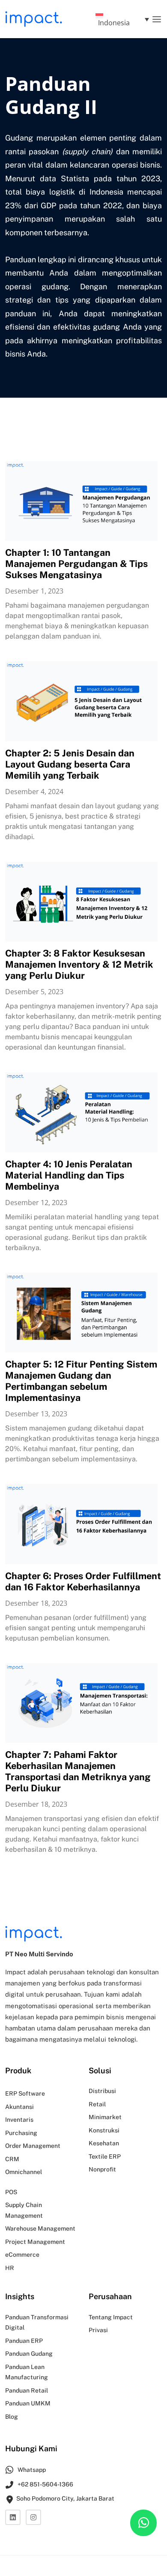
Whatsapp (31, 2470)
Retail (97, 2104)
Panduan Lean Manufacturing (27, 2372)
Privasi (98, 2330)
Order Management (33, 2146)
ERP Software (25, 2093)
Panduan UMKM (28, 2403)
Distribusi (102, 2091)
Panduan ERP (24, 2341)
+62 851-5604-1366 (45, 2484)
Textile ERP (105, 2156)
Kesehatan (104, 2143)
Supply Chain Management (24, 2210)
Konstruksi (104, 2130)
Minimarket (105, 2117)
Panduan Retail (27, 2390)
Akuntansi (19, 2107)
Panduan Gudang (29, 2354)
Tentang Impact (111, 2317)
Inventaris (19, 2120)
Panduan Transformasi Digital (37, 2323)
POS (11, 2192)
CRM (12, 2159)
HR (10, 2268)
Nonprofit (102, 2169)
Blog (12, 2417)
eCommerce (22, 2255)
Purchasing (21, 2133)
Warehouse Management (40, 2228)
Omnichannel (24, 2172)
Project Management (35, 2242)
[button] (157, 19)
